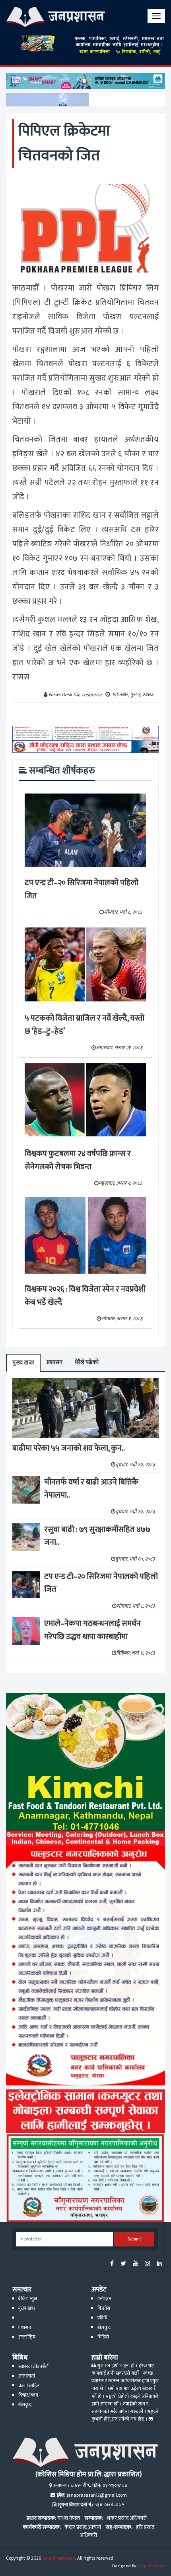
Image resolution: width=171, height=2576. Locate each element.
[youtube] (135, 2264)
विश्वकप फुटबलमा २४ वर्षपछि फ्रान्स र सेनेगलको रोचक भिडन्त (78, 1160)
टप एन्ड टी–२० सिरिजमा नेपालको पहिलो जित (82, 889)
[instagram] (147, 2264)
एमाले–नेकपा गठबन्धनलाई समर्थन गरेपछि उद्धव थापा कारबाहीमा (92, 1630)
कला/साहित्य (29, 2386)
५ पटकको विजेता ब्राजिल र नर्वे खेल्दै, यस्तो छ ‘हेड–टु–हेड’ (85, 1025)
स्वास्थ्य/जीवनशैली (34, 2367)
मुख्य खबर (23, 1363)
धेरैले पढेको (86, 1362)
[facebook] (112, 2264)
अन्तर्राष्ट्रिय (27, 2337)
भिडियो (103, 2337)
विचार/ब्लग (28, 2395)
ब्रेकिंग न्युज (28, 2299)
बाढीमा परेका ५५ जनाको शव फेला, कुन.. (69, 1448)
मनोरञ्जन (104, 2299)
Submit (134, 2239)
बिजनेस (104, 2308)
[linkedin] (159, 2264)
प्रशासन (54, 1362)
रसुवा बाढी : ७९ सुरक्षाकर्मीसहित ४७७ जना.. (97, 1536)
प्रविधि (102, 2318)
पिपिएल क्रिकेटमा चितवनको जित (64, 143)
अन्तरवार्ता (27, 2376)
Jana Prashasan (59, 2558)
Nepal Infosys (152, 2566)
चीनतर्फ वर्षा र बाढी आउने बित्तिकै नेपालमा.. (91, 1489)
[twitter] (123, 2264)
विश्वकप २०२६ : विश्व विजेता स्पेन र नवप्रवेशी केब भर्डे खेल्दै (85, 1296)
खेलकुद (104, 2328)
